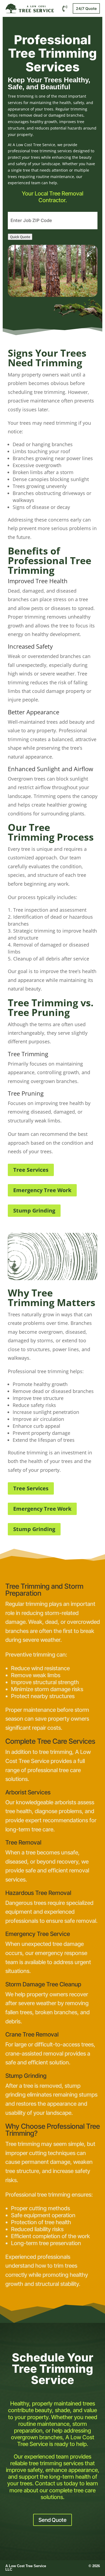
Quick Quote (20, 237)
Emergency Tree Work (42, 1190)
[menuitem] (65, 8)
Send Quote (52, 2520)
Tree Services (31, 1170)
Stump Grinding (34, 1211)
